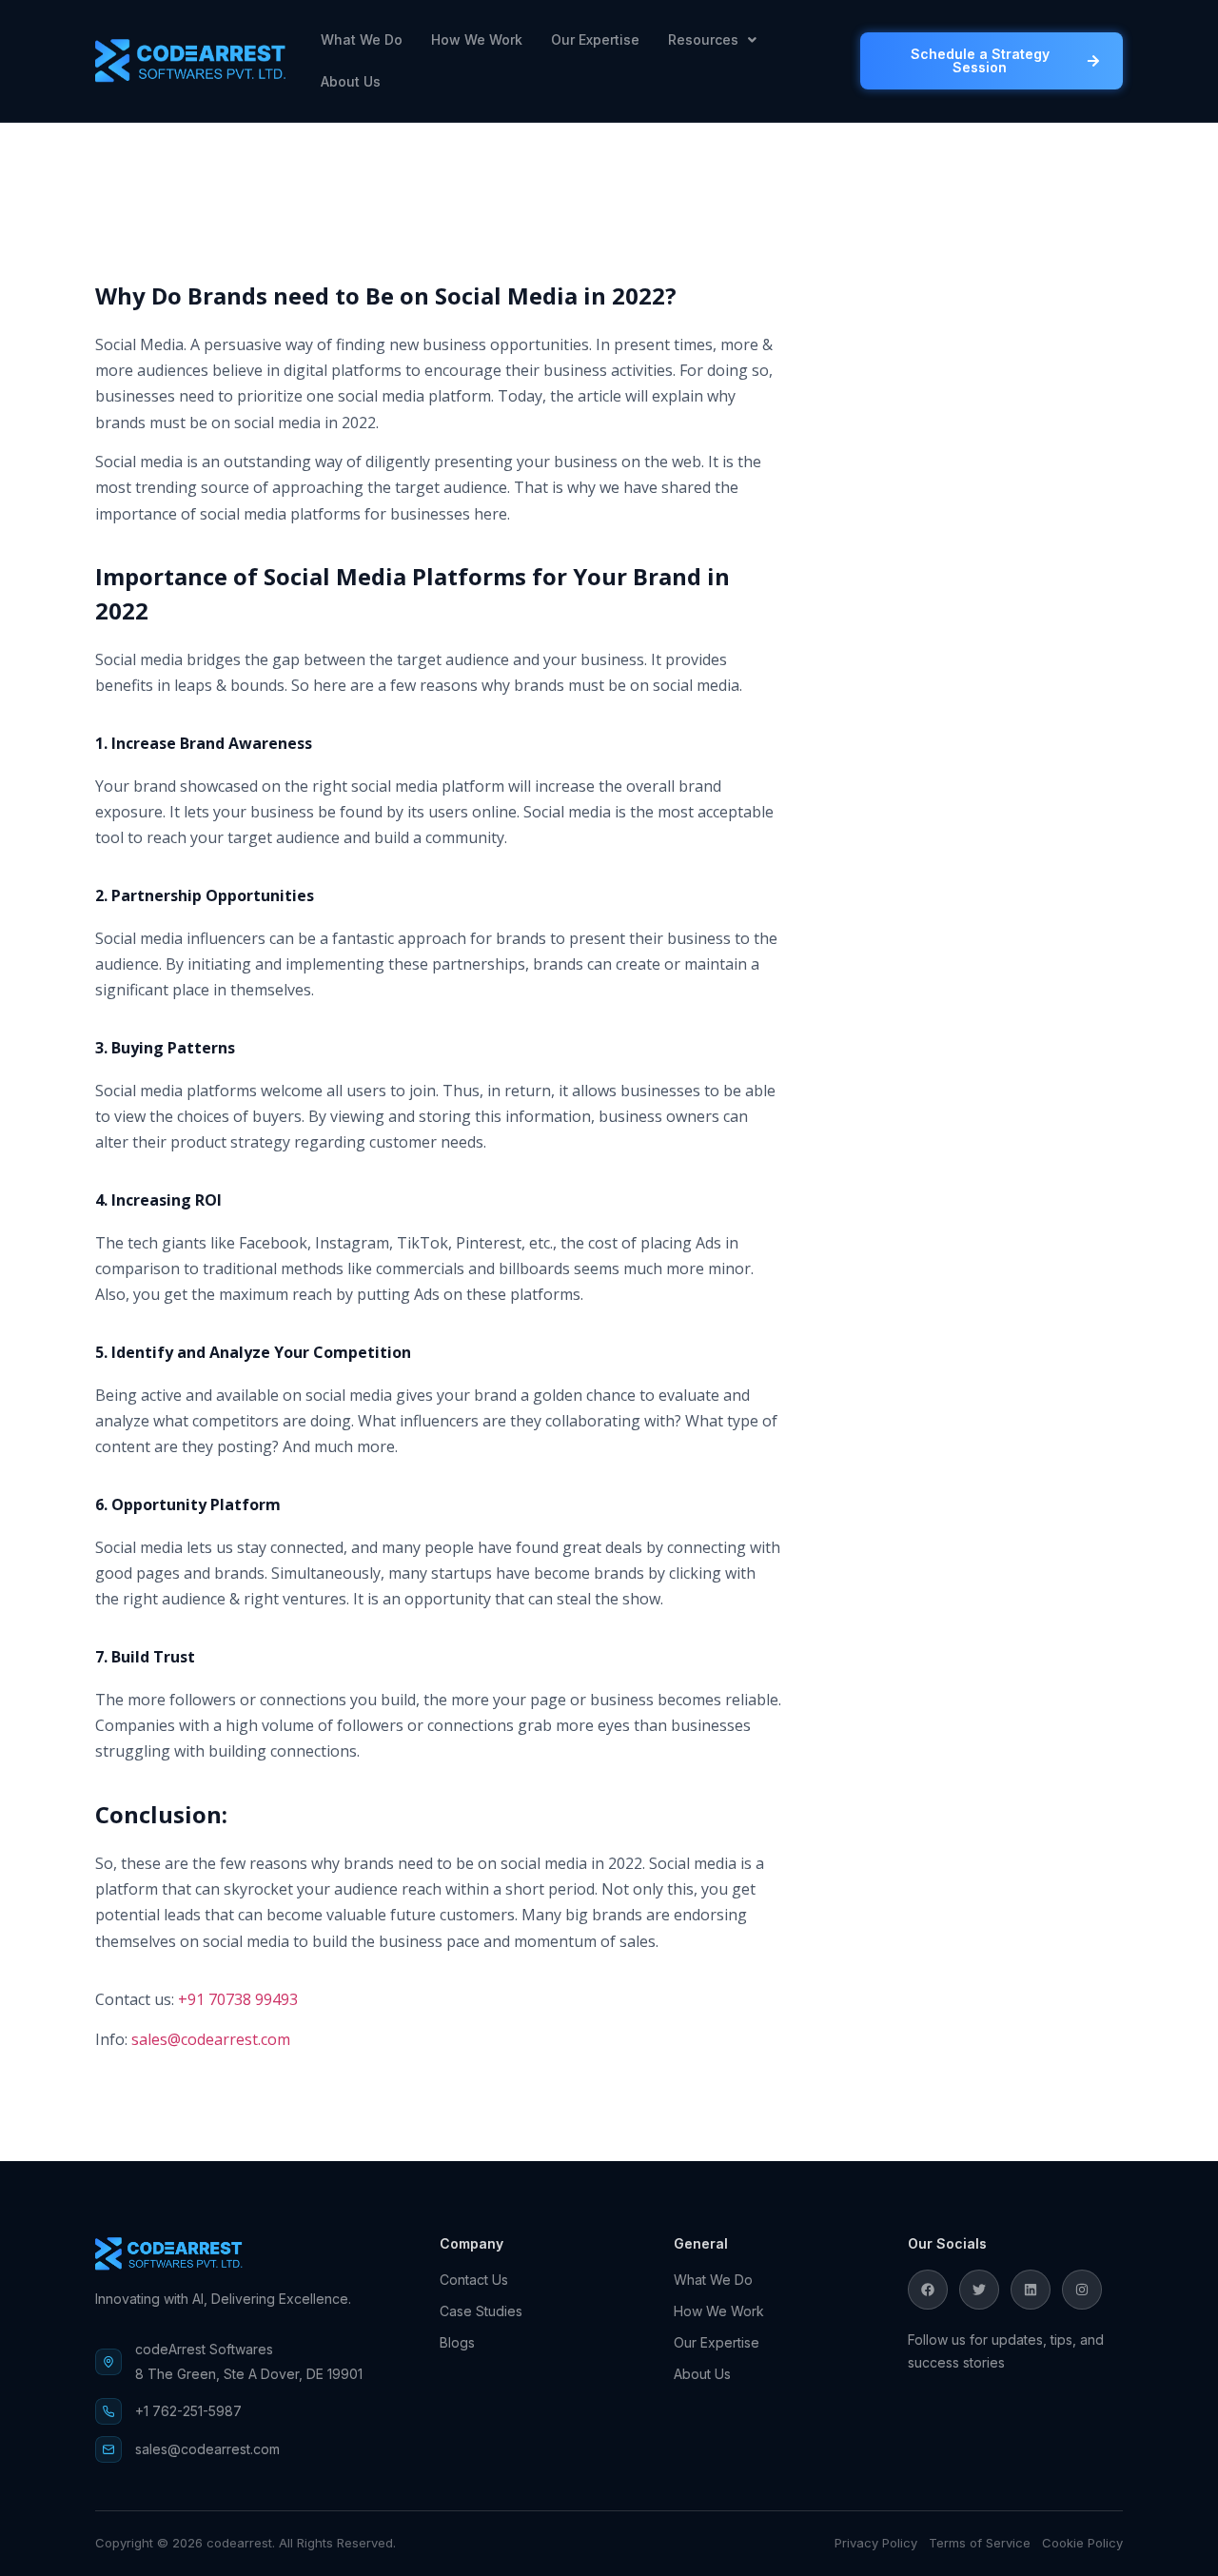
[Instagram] (1082, 2290)
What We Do (362, 39)
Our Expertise (595, 39)
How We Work (477, 39)
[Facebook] (928, 2290)
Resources (703, 39)
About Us (351, 81)
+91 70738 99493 (238, 1999)
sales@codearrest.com (211, 2039)
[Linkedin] (1031, 2290)
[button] (712, 40)
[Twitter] (979, 2290)
